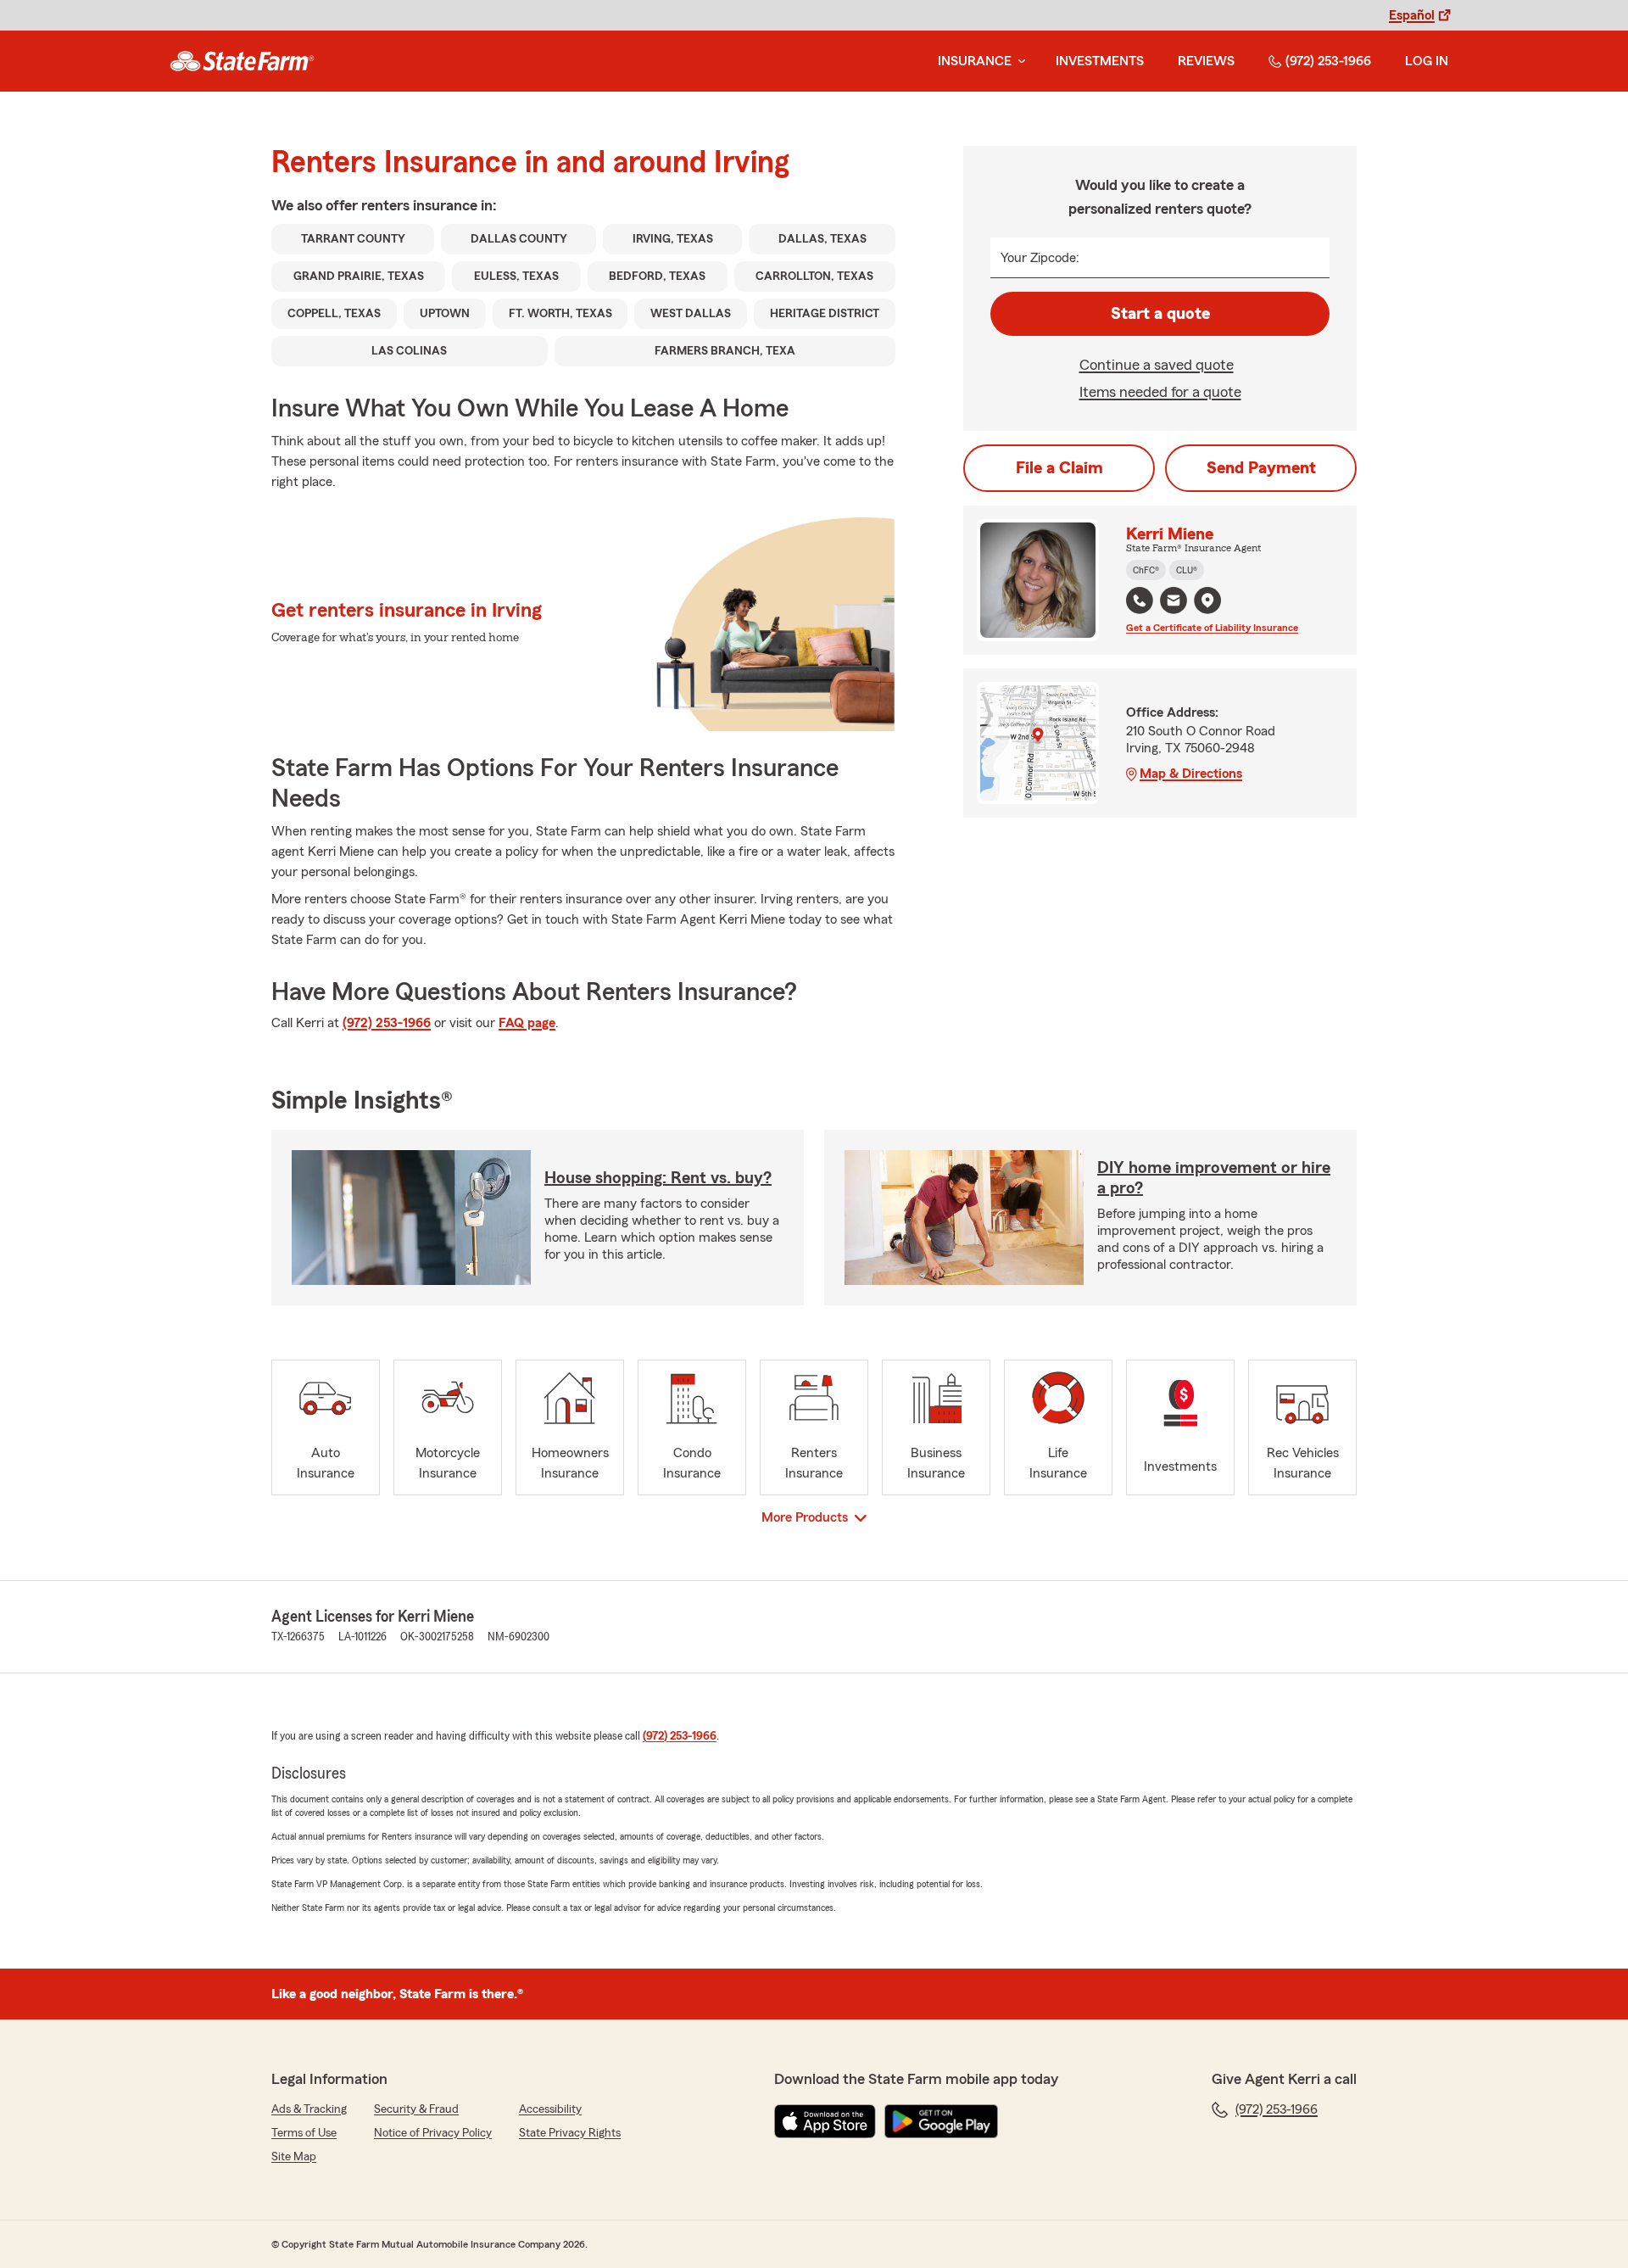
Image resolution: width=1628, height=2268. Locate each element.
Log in (1427, 61)
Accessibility (550, 2109)
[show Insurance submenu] (1018, 61)
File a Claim (1059, 468)
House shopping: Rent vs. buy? (658, 1178)
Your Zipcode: (1040, 258)
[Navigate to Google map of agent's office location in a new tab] (1207, 601)
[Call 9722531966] (1140, 601)
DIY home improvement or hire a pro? (1214, 1178)
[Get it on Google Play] (941, 2121)
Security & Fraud (416, 2109)
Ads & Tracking (309, 2109)
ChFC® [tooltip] (1146, 570)
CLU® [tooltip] (1187, 570)
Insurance (975, 61)
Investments (1100, 61)
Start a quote (1160, 314)
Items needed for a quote (1160, 392)
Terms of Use (304, 2133)
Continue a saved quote (1157, 365)
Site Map (294, 2157)
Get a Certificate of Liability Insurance (1212, 628)
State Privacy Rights (570, 2133)
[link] (242, 61)
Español (1412, 15)
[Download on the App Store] (825, 2121)
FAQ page (527, 1023)
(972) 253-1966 (1328, 61)
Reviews (1206, 61)
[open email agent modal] (1174, 603)
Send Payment (1261, 468)
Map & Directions (1191, 774)
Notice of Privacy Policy (433, 2133)
